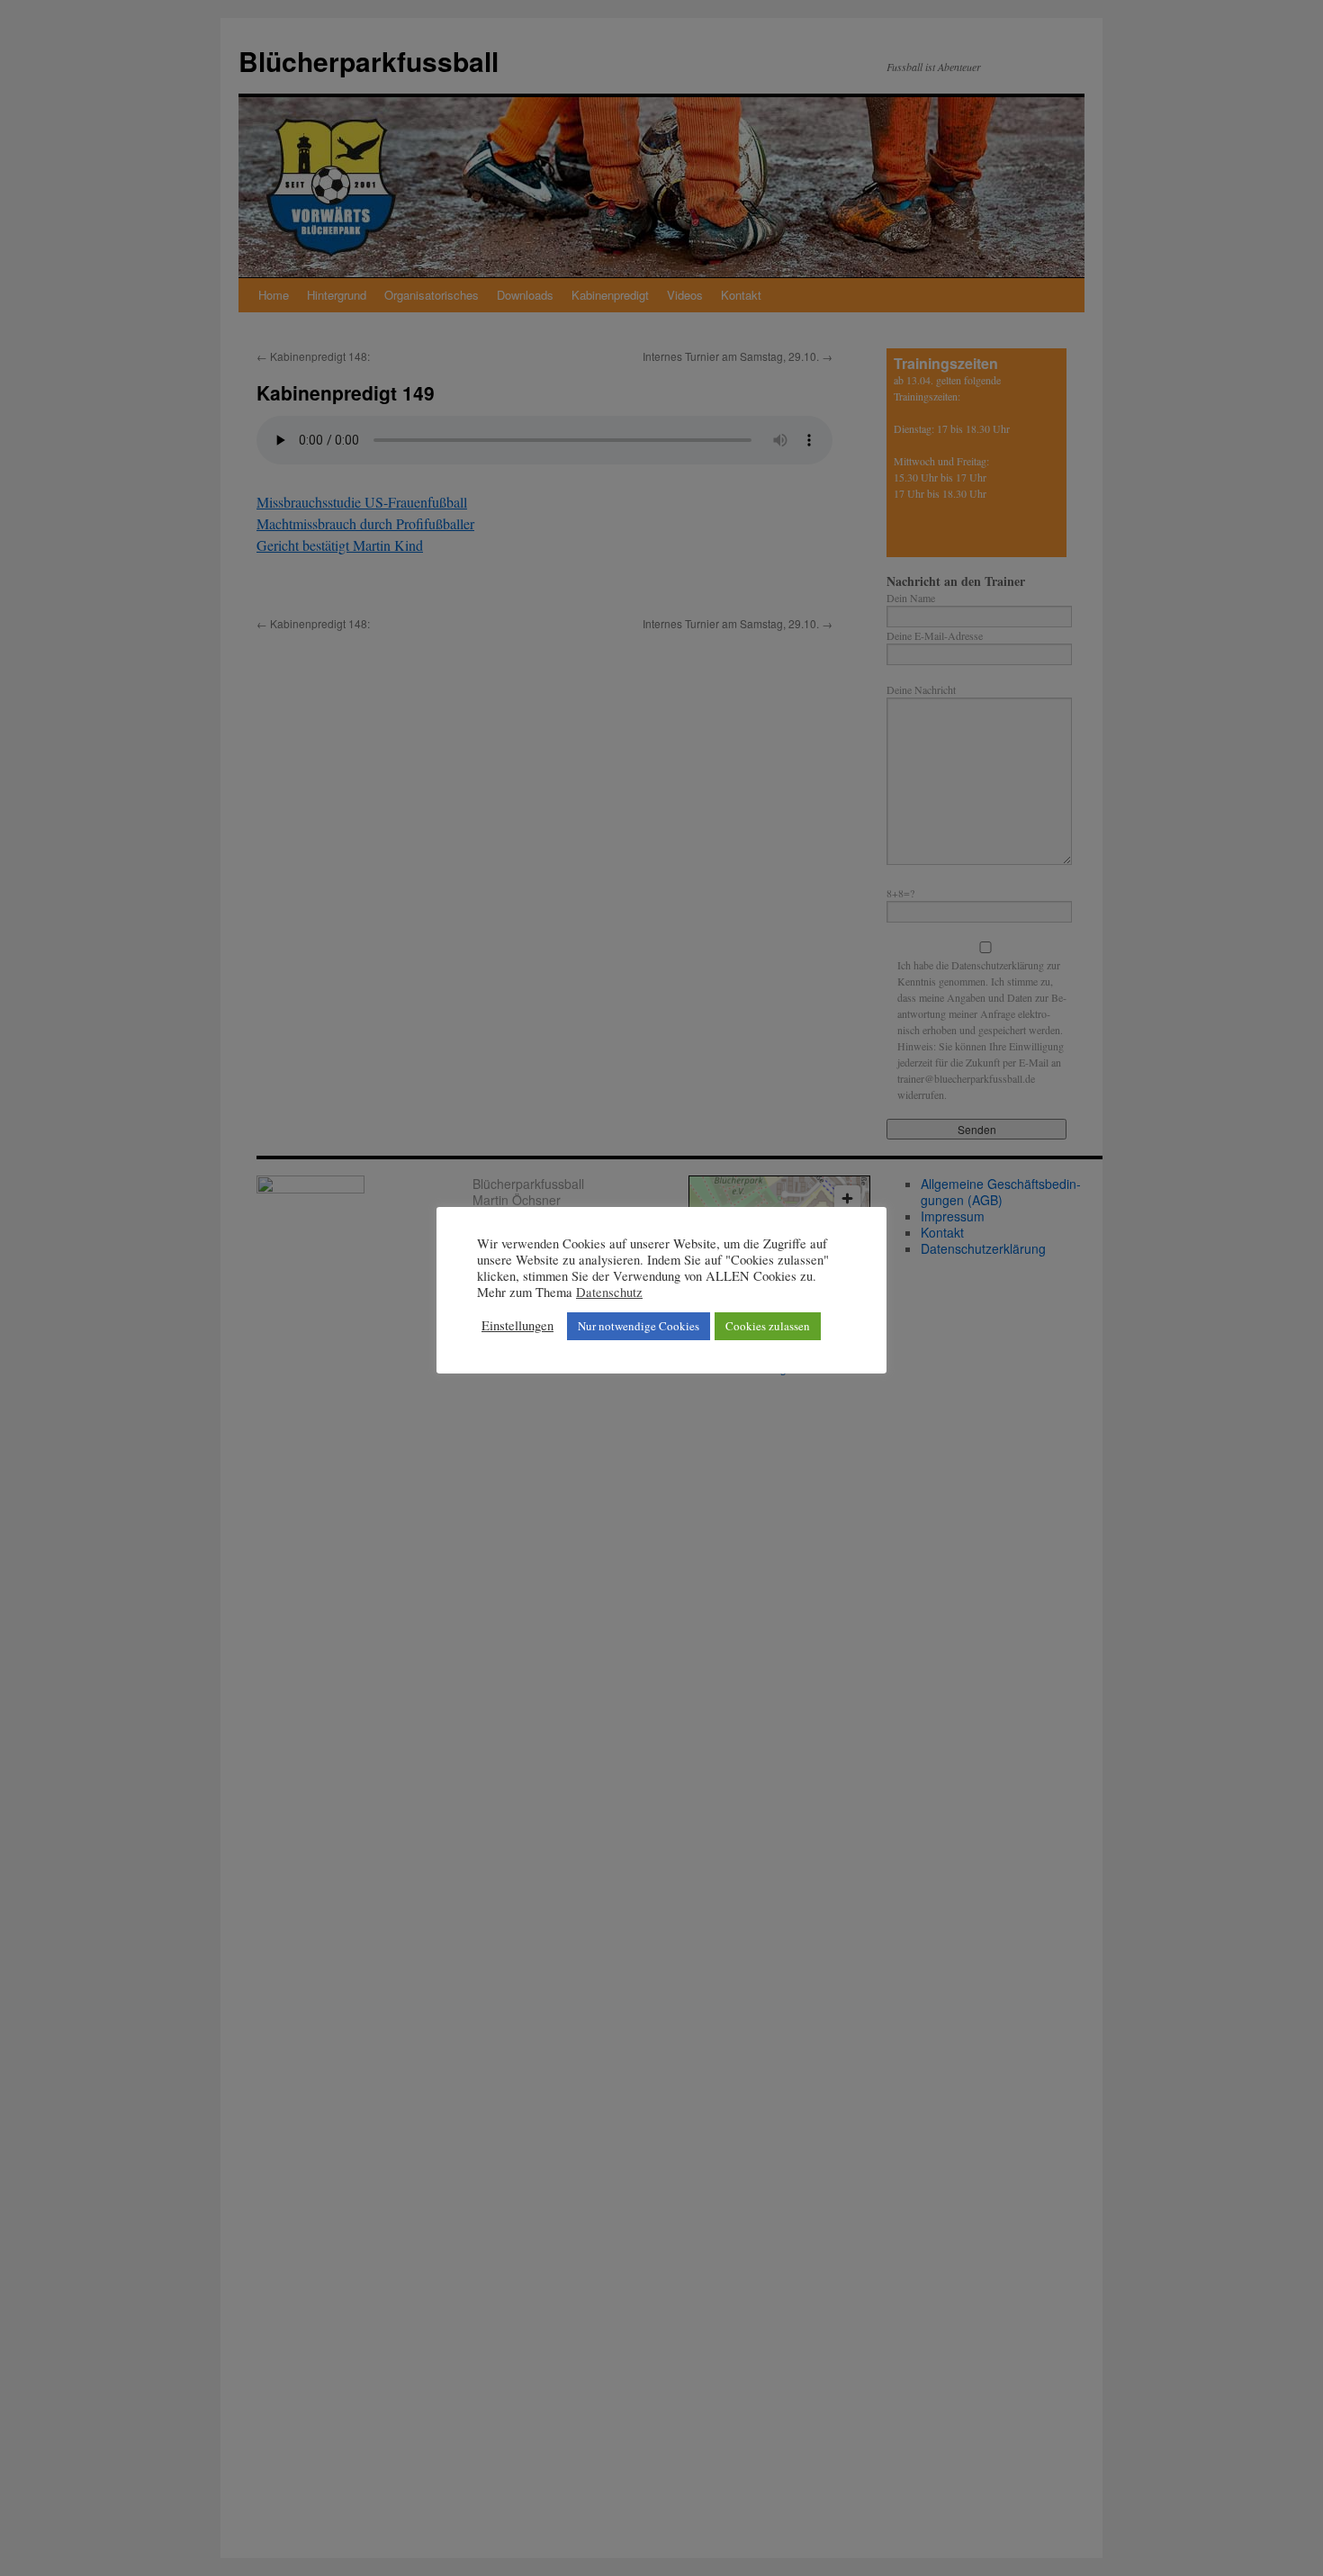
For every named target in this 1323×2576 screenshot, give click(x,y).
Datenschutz (609, 1293)
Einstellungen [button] (517, 1326)
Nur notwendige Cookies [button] (639, 1326)
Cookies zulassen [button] (768, 1326)
